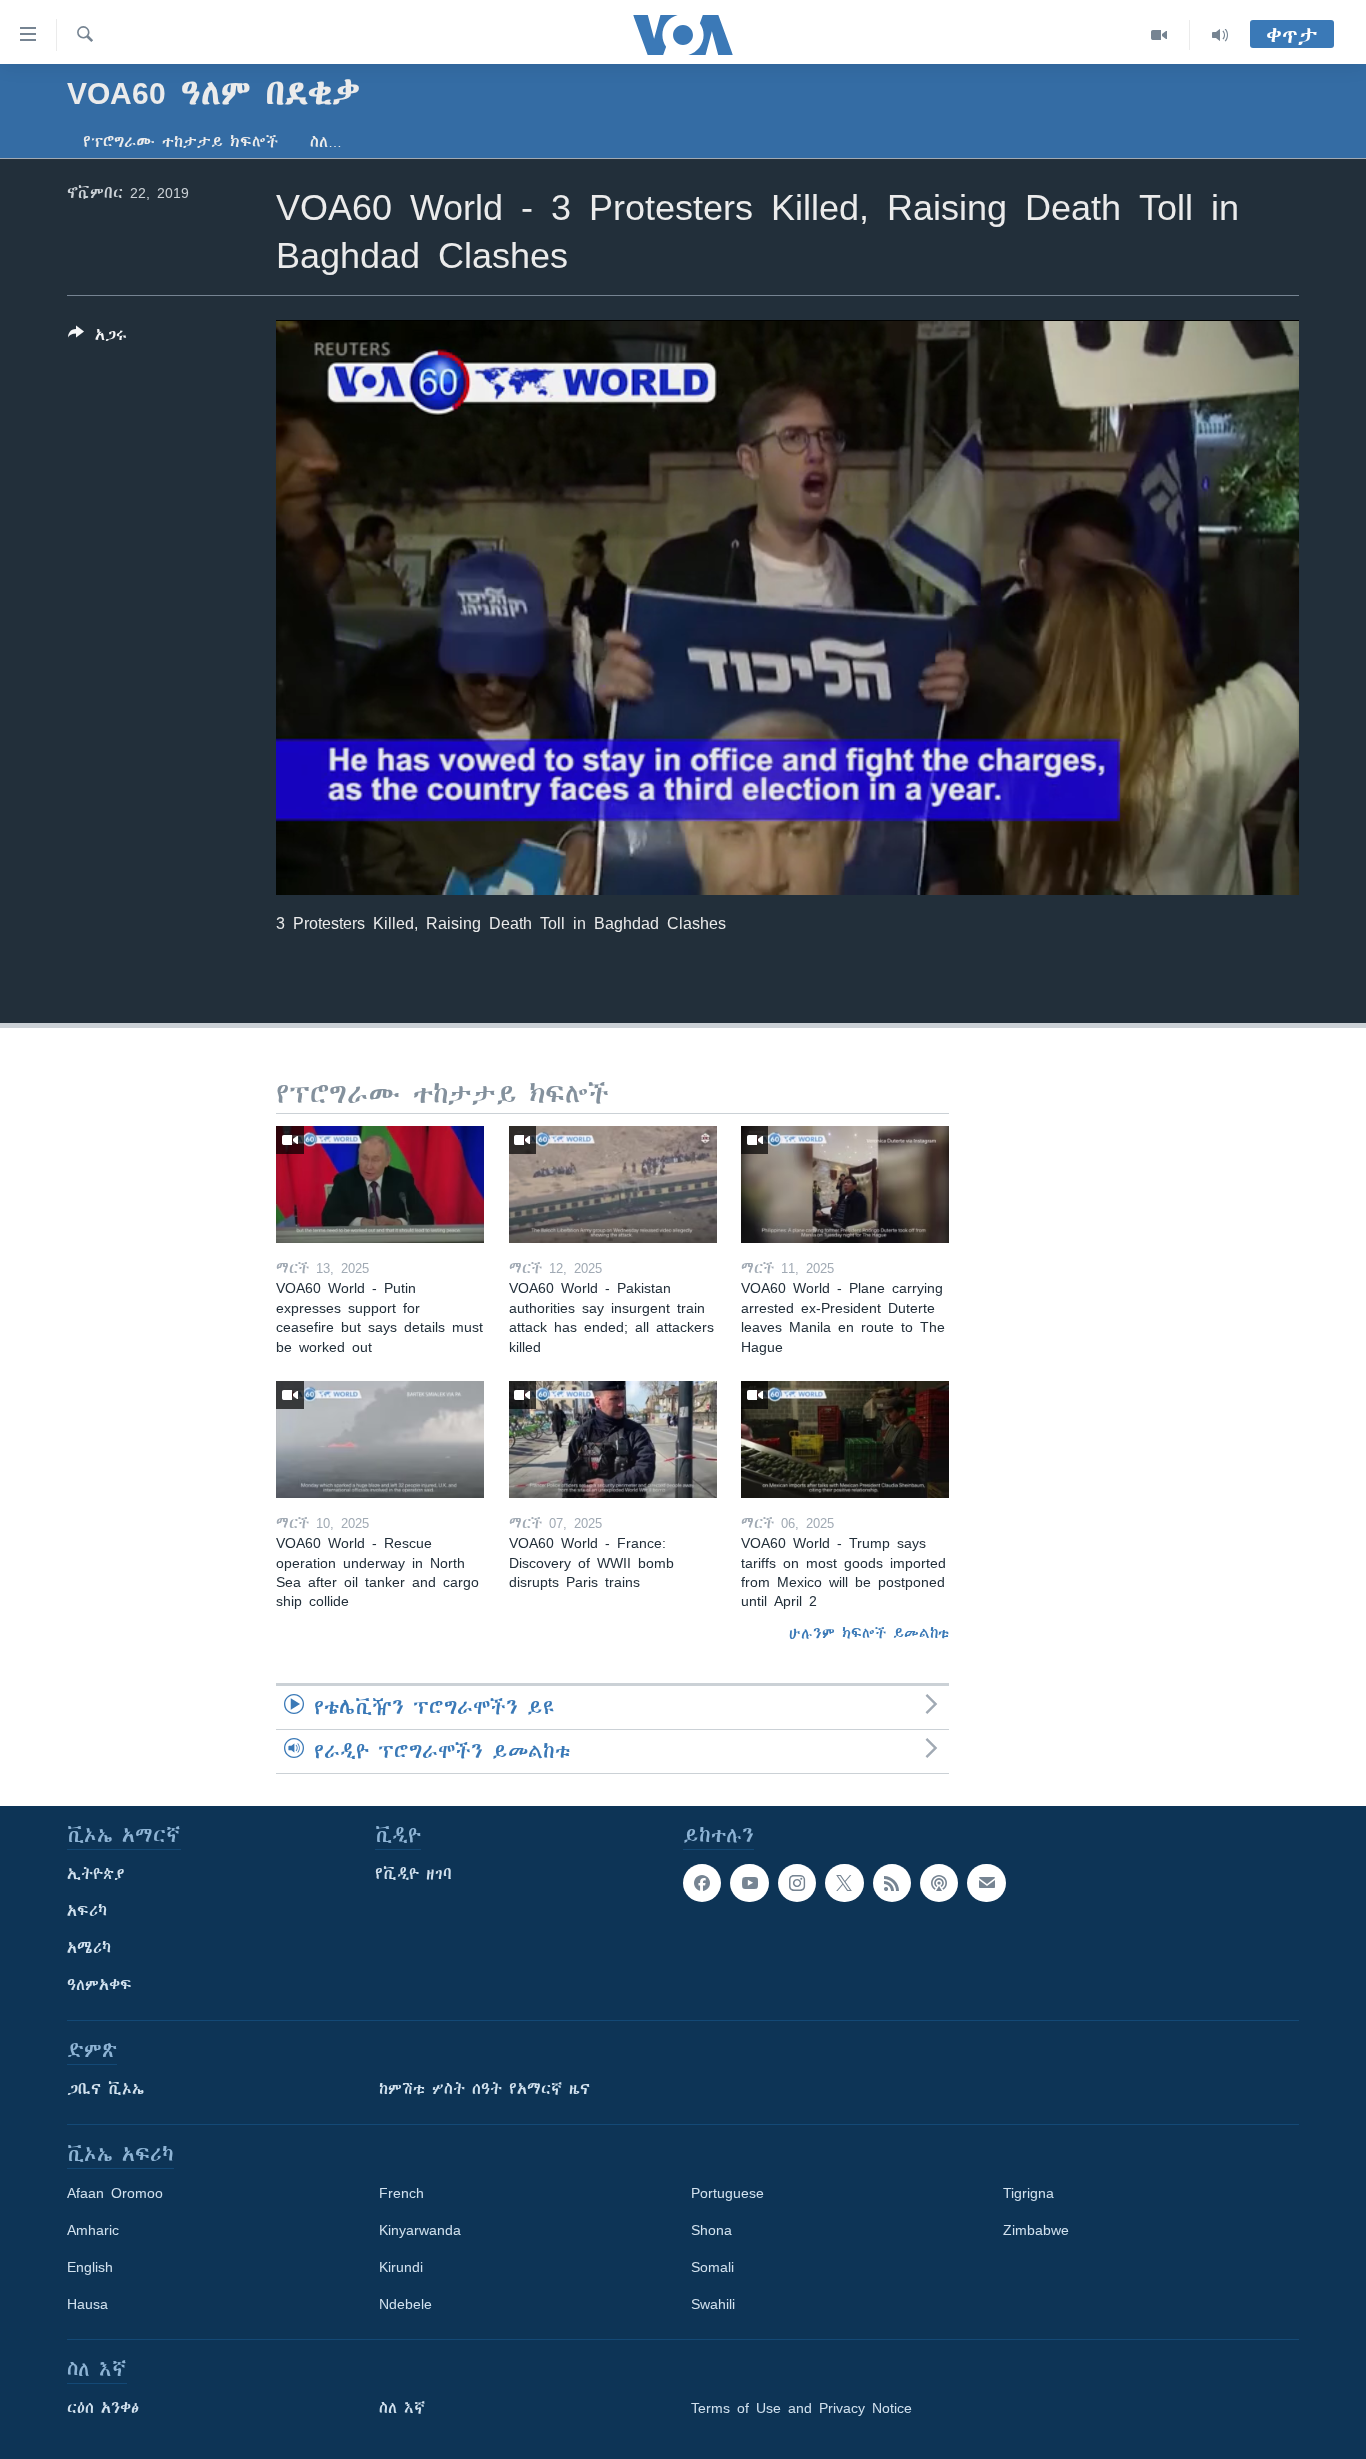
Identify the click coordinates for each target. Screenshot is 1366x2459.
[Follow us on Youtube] (749, 1883)
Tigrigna (1028, 2193)
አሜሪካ (89, 1948)
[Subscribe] (986, 1883)
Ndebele (405, 2304)
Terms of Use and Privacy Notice (801, 2408)
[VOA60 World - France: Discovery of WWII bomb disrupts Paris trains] (613, 1439)
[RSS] (892, 1883)
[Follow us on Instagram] (797, 1883)
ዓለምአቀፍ (99, 1985)
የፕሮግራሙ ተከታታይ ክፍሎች (180, 142)
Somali (712, 2267)
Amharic (93, 2230)
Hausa (87, 2304)
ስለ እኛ (402, 2408)
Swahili (713, 2304)
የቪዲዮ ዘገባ (413, 1874)
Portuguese (727, 2193)
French (401, 2193)
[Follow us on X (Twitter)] (844, 1883)
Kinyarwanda (420, 2230)
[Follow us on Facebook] (702, 1883)
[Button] (97, 338)
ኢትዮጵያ (96, 1874)
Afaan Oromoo (115, 2193)
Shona (711, 2230)
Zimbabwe (1036, 2230)
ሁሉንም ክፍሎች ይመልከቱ (869, 1633)
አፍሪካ (87, 1911)
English (90, 2267)
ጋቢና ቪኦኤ (105, 2089)
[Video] (1159, 35)
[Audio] (1220, 35)
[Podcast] (939, 1883)
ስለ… (326, 142)
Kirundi (401, 2267)
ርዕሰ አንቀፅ (103, 2408)
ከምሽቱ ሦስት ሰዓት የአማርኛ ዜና (484, 2089)
